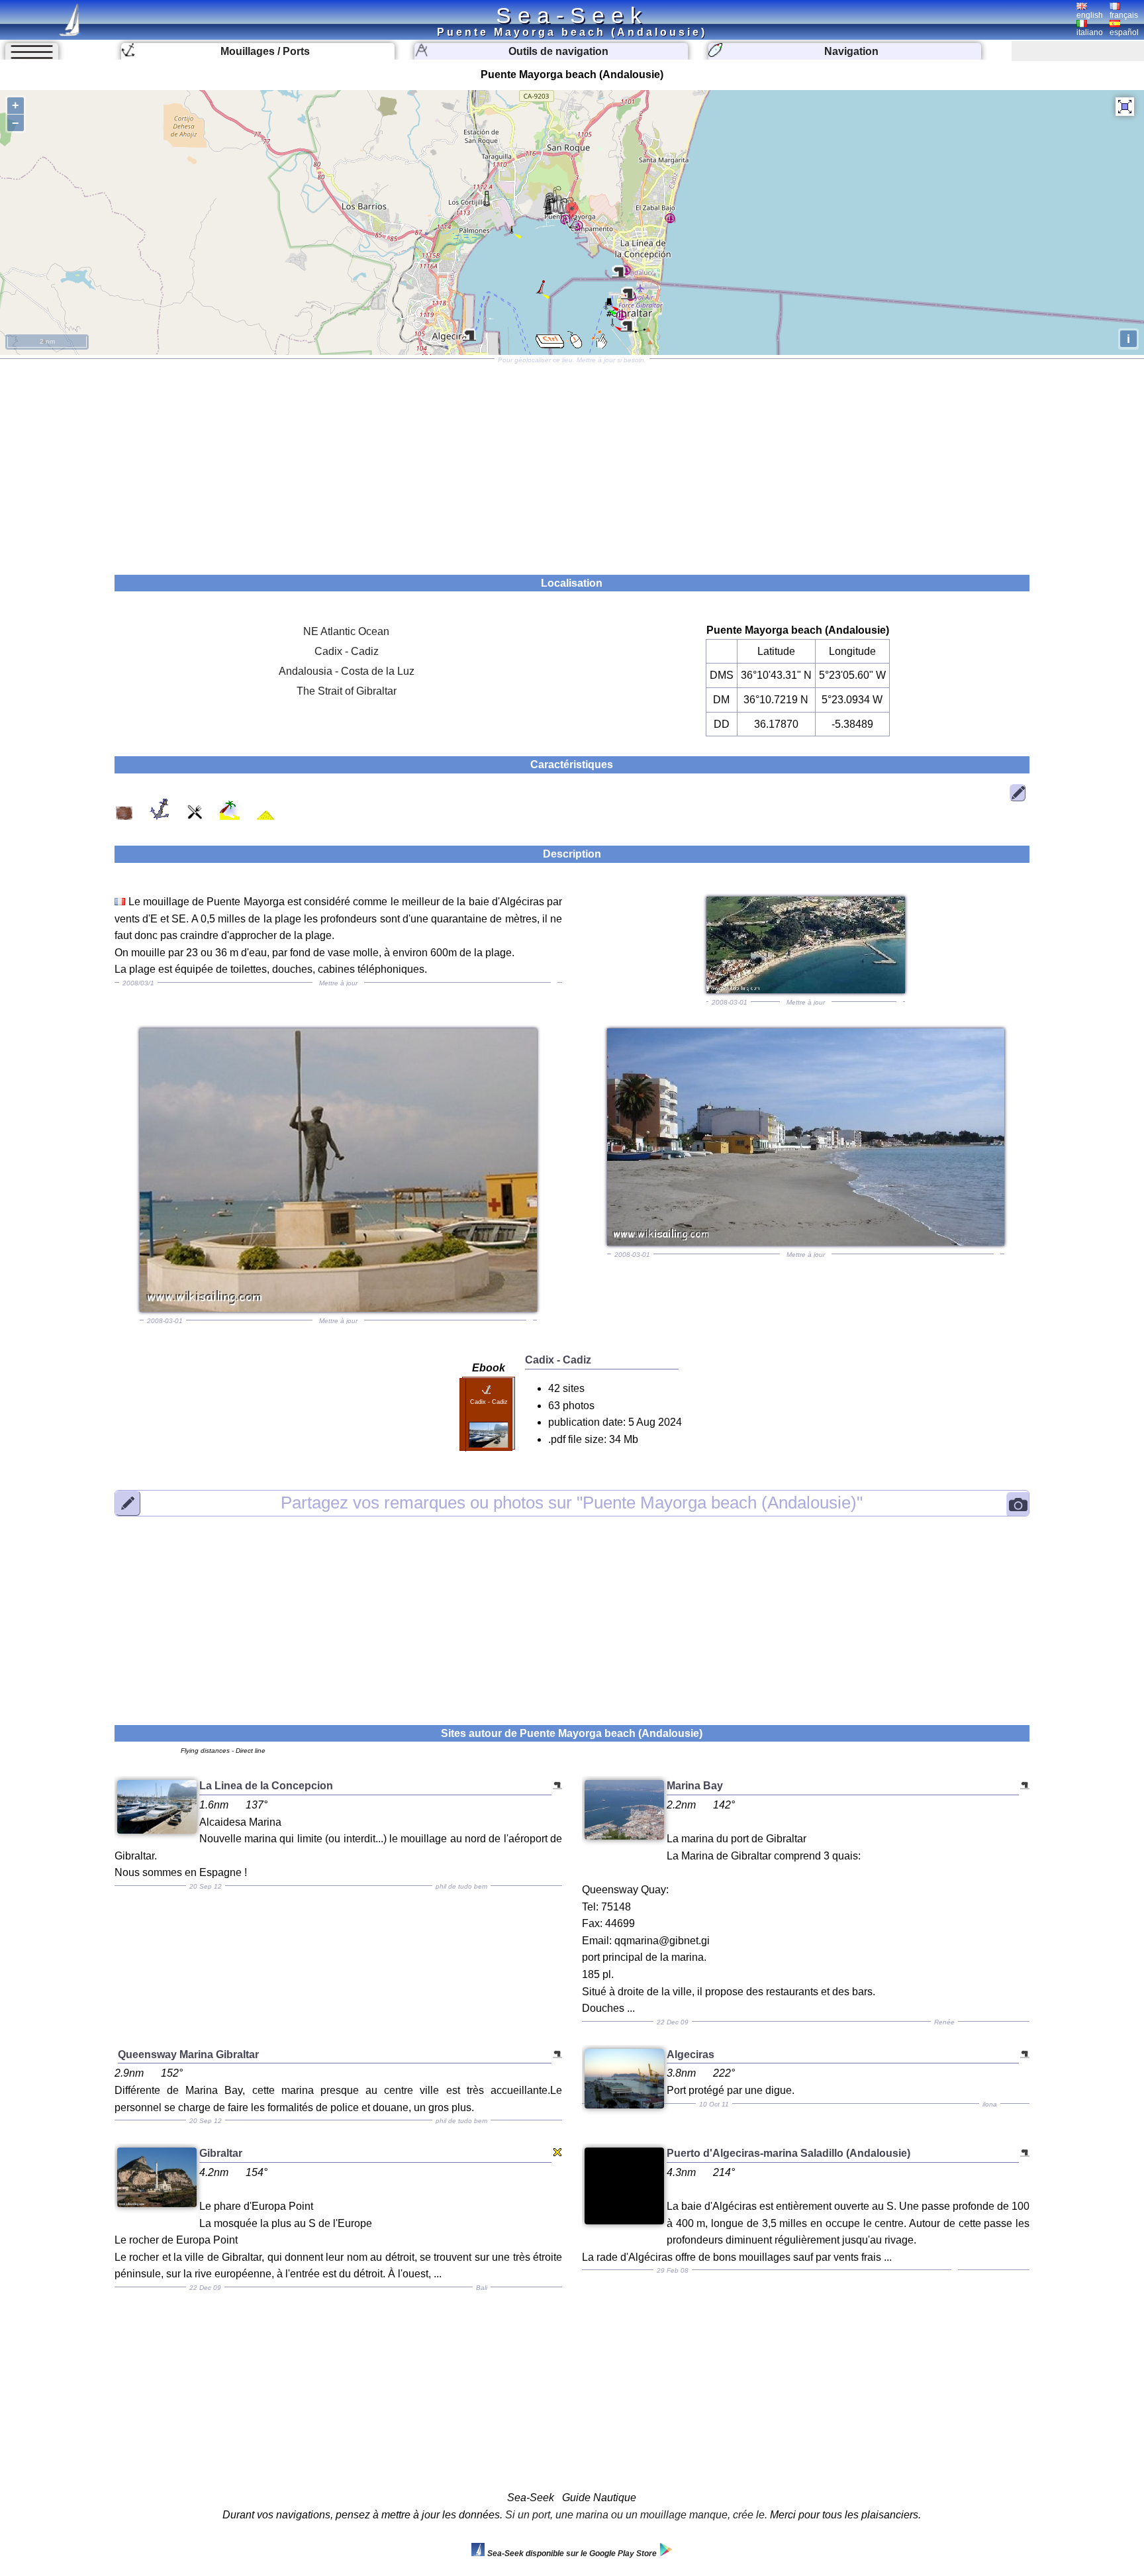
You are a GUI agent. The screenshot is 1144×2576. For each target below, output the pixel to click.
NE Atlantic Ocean (346, 631)
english (1090, 15)
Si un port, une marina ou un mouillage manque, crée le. (636, 2515)
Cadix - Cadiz (347, 651)
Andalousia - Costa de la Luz (347, 671)
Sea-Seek (572, 15)
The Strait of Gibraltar (347, 691)
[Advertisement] (572, 462)
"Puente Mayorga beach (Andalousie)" (572, 1503)
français (1124, 15)
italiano (1090, 32)
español (1124, 32)
